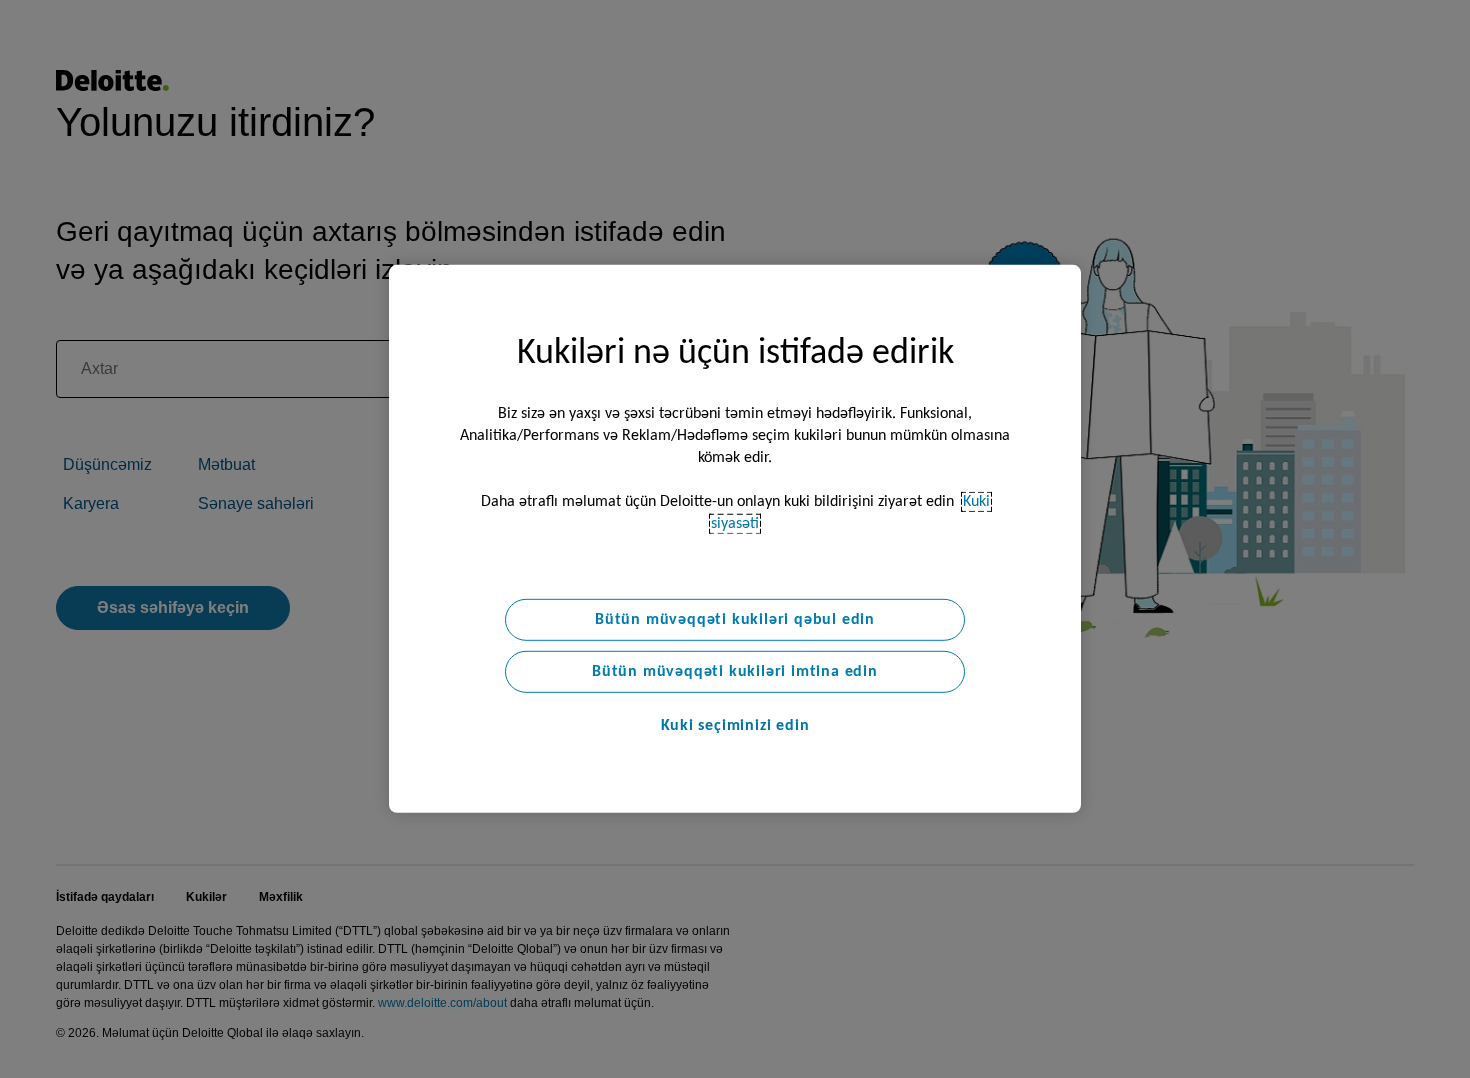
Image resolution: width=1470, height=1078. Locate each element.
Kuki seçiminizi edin (735, 726)
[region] (735, 539)
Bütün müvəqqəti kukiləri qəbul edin (735, 620)
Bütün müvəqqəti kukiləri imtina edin (735, 672)
